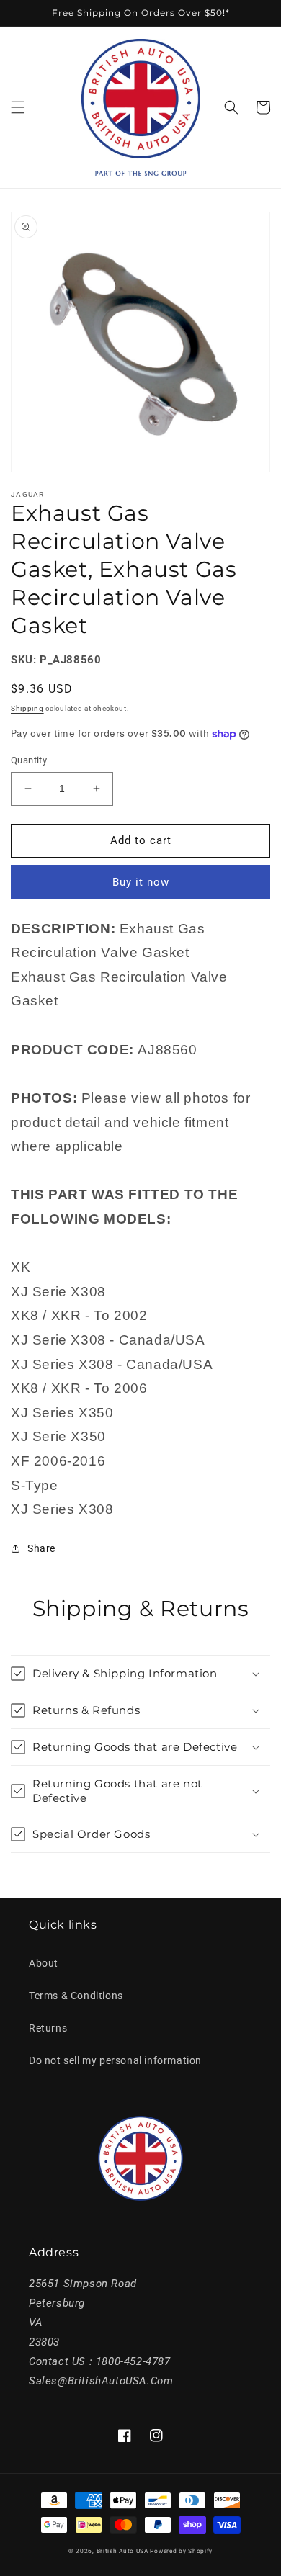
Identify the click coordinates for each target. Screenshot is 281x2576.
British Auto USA (122, 2551)
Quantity (29, 760)
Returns (48, 2028)
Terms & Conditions (76, 1996)
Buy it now (141, 882)
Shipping (27, 708)
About (44, 1963)
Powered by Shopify (181, 2551)
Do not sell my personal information (115, 2060)
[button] (18, 107)
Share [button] (41, 1548)
